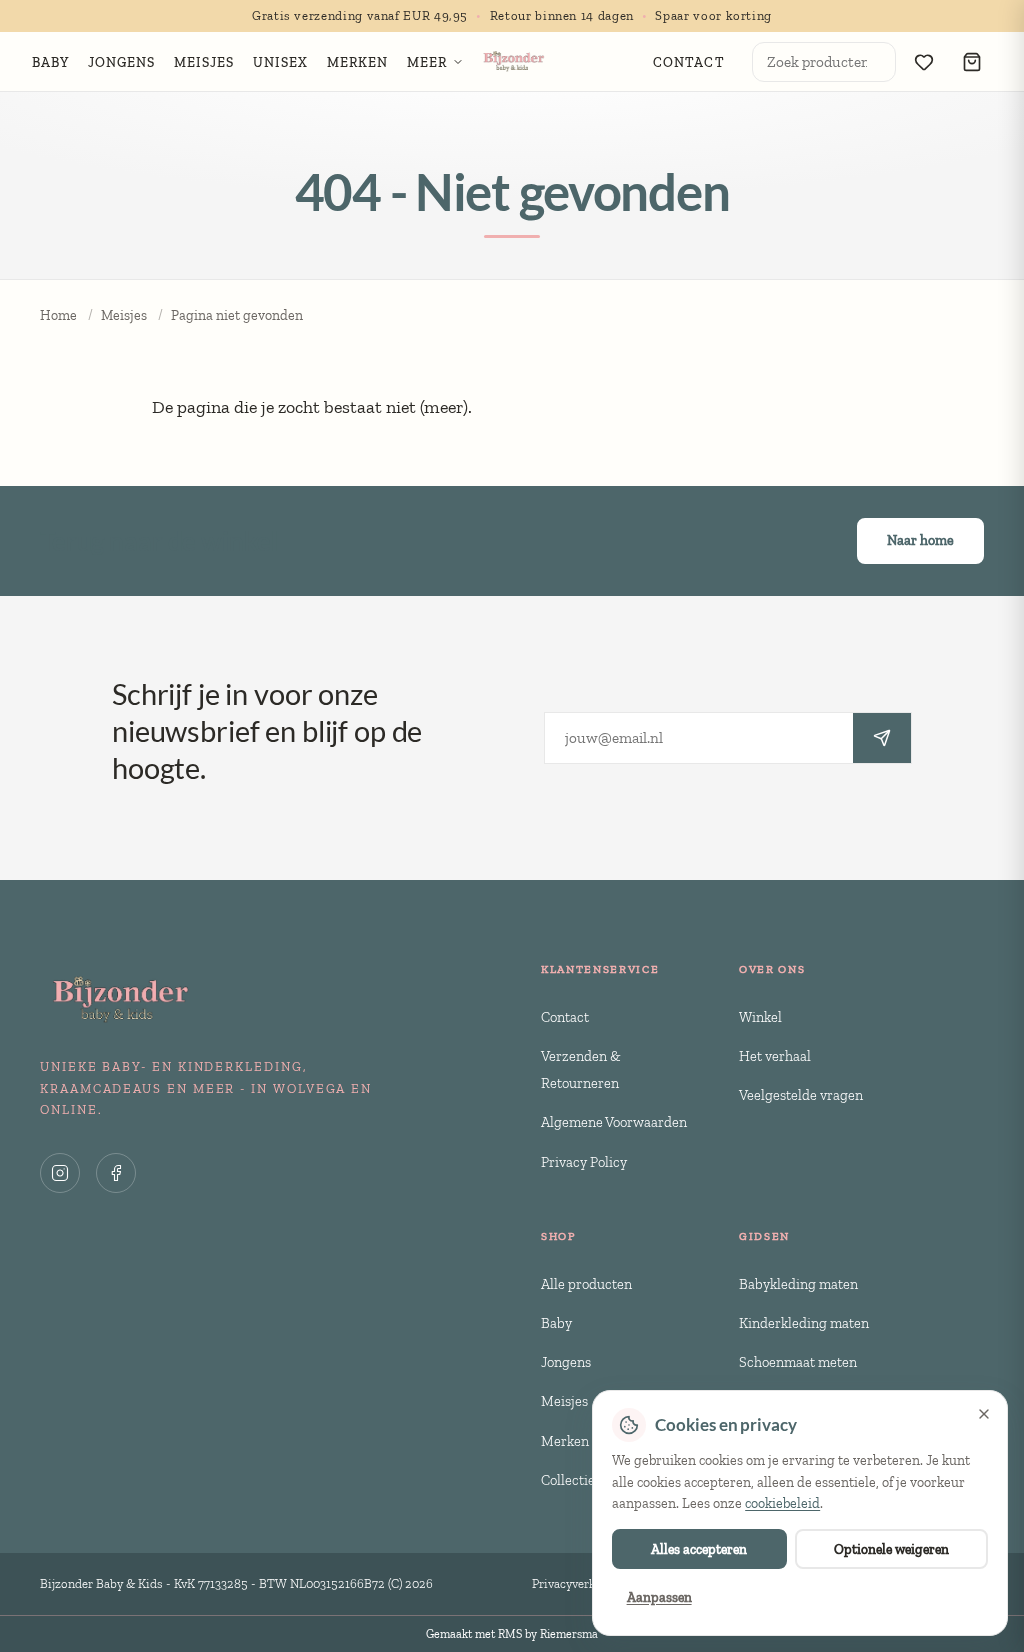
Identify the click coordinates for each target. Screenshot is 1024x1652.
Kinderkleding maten (804, 1323)
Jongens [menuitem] (122, 62)
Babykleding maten (798, 1284)
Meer (427, 62)
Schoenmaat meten (798, 1362)
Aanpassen (659, 1597)
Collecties (571, 1480)
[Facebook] (116, 1173)
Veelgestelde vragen (801, 1095)
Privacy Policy (584, 1162)
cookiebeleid (782, 1503)
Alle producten (586, 1284)
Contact (565, 1017)
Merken (565, 1441)
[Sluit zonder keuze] (984, 1414)
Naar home (920, 540)
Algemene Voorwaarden (614, 1122)
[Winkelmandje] (972, 62)
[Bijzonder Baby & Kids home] (512, 62)
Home (58, 315)
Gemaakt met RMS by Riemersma (512, 1634)
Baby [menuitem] (50, 62)
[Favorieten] (924, 62)
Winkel (760, 1017)
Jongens (566, 1362)
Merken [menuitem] (358, 62)
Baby (556, 1323)
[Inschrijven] (882, 738)
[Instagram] (60, 1173)
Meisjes (124, 315)
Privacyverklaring (580, 1583)
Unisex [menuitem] (281, 62)
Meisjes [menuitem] (204, 62)
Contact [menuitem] (689, 62)
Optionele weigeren (891, 1549)
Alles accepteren (699, 1549)
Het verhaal (775, 1056)
